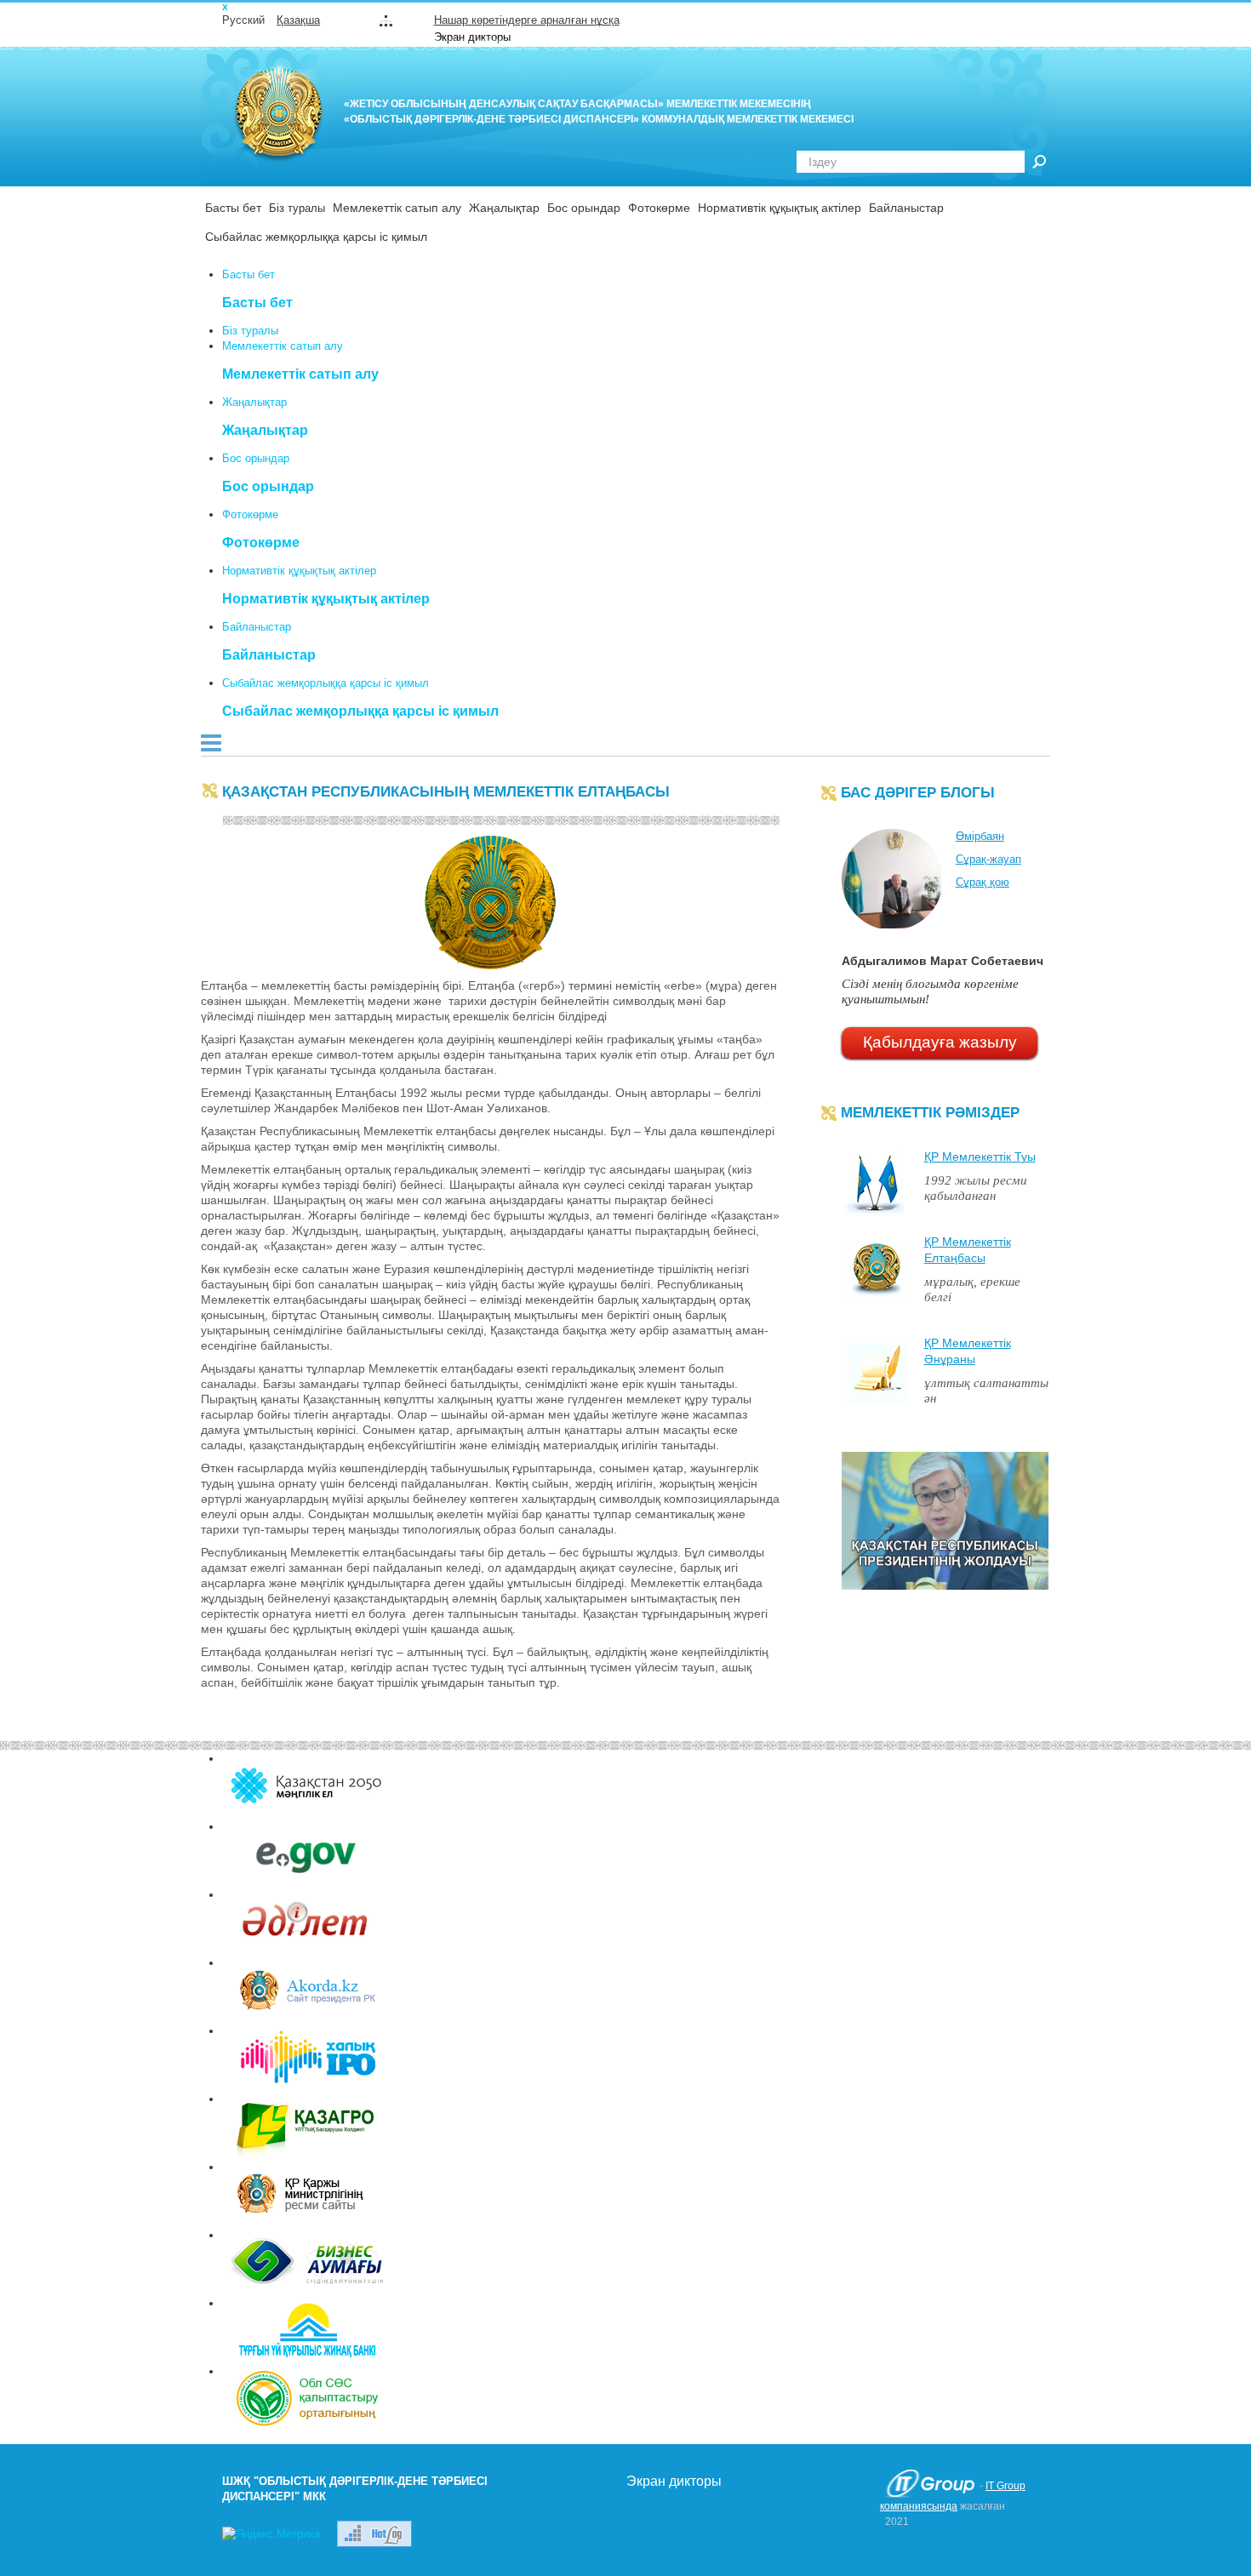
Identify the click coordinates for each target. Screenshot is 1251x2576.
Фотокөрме (659, 208)
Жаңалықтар (504, 208)
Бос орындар (584, 208)
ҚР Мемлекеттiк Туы (980, 1157)
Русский (243, 20)
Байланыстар (906, 208)
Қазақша (298, 20)
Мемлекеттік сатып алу (397, 208)
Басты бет (233, 208)
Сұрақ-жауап (988, 859)
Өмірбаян (980, 836)
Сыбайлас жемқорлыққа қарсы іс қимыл (316, 237)
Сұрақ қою (983, 882)
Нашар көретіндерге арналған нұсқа (527, 20)
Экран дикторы (472, 37)
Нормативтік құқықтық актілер (780, 208)
